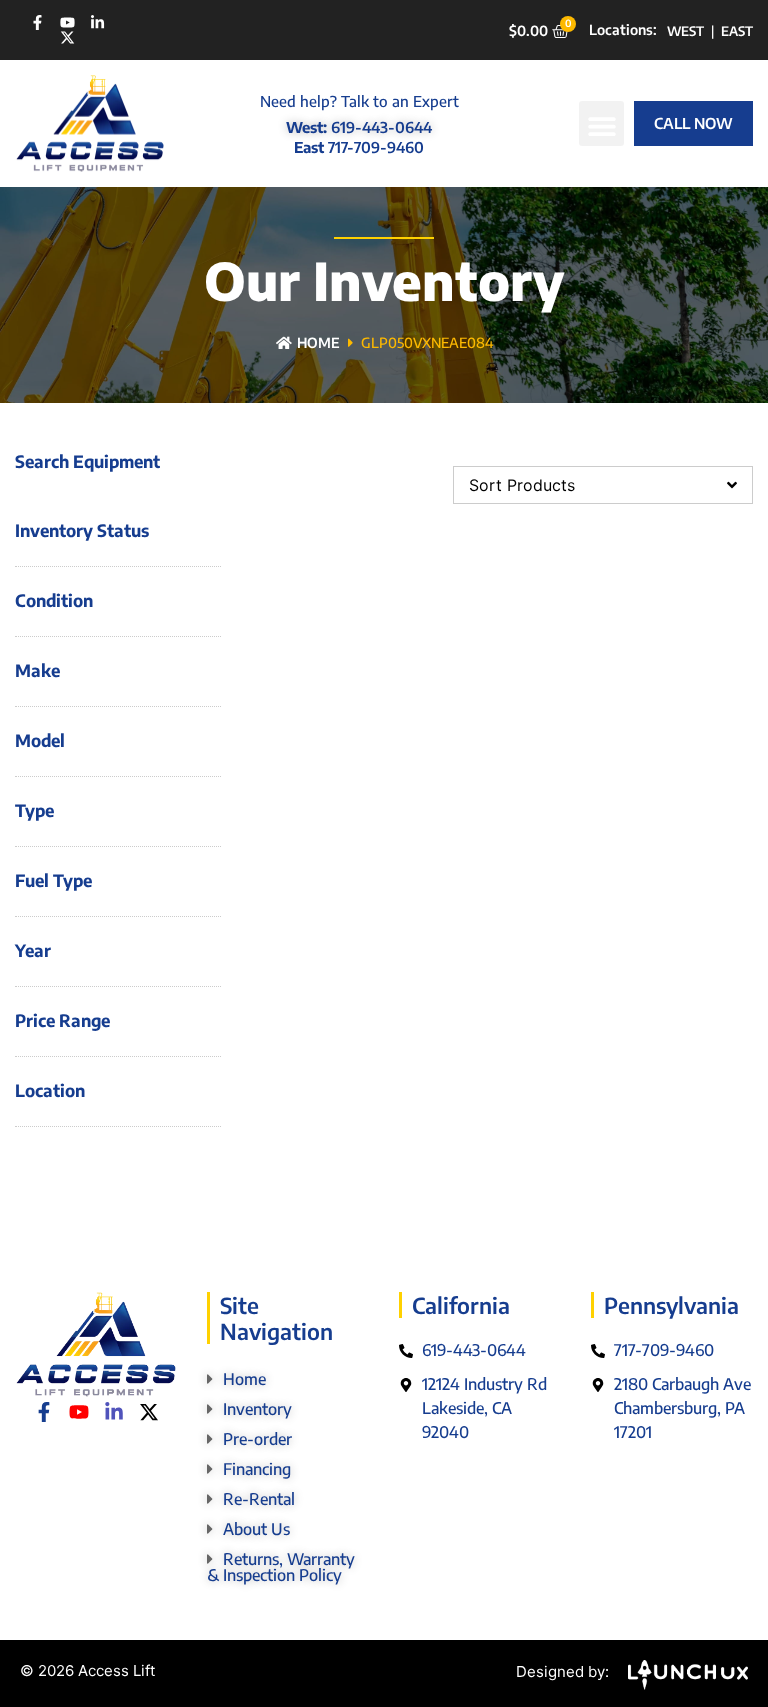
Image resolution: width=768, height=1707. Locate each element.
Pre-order (257, 1439)
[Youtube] (67, 22)
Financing (257, 1469)
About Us (256, 1529)
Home (318, 342)
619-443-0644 (381, 127)
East (737, 31)
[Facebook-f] (37, 22)
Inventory (257, 1409)
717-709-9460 (376, 147)
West (685, 31)
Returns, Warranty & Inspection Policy (281, 1567)
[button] (601, 123)
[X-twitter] (67, 37)
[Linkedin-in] (97, 22)
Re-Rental (259, 1499)
